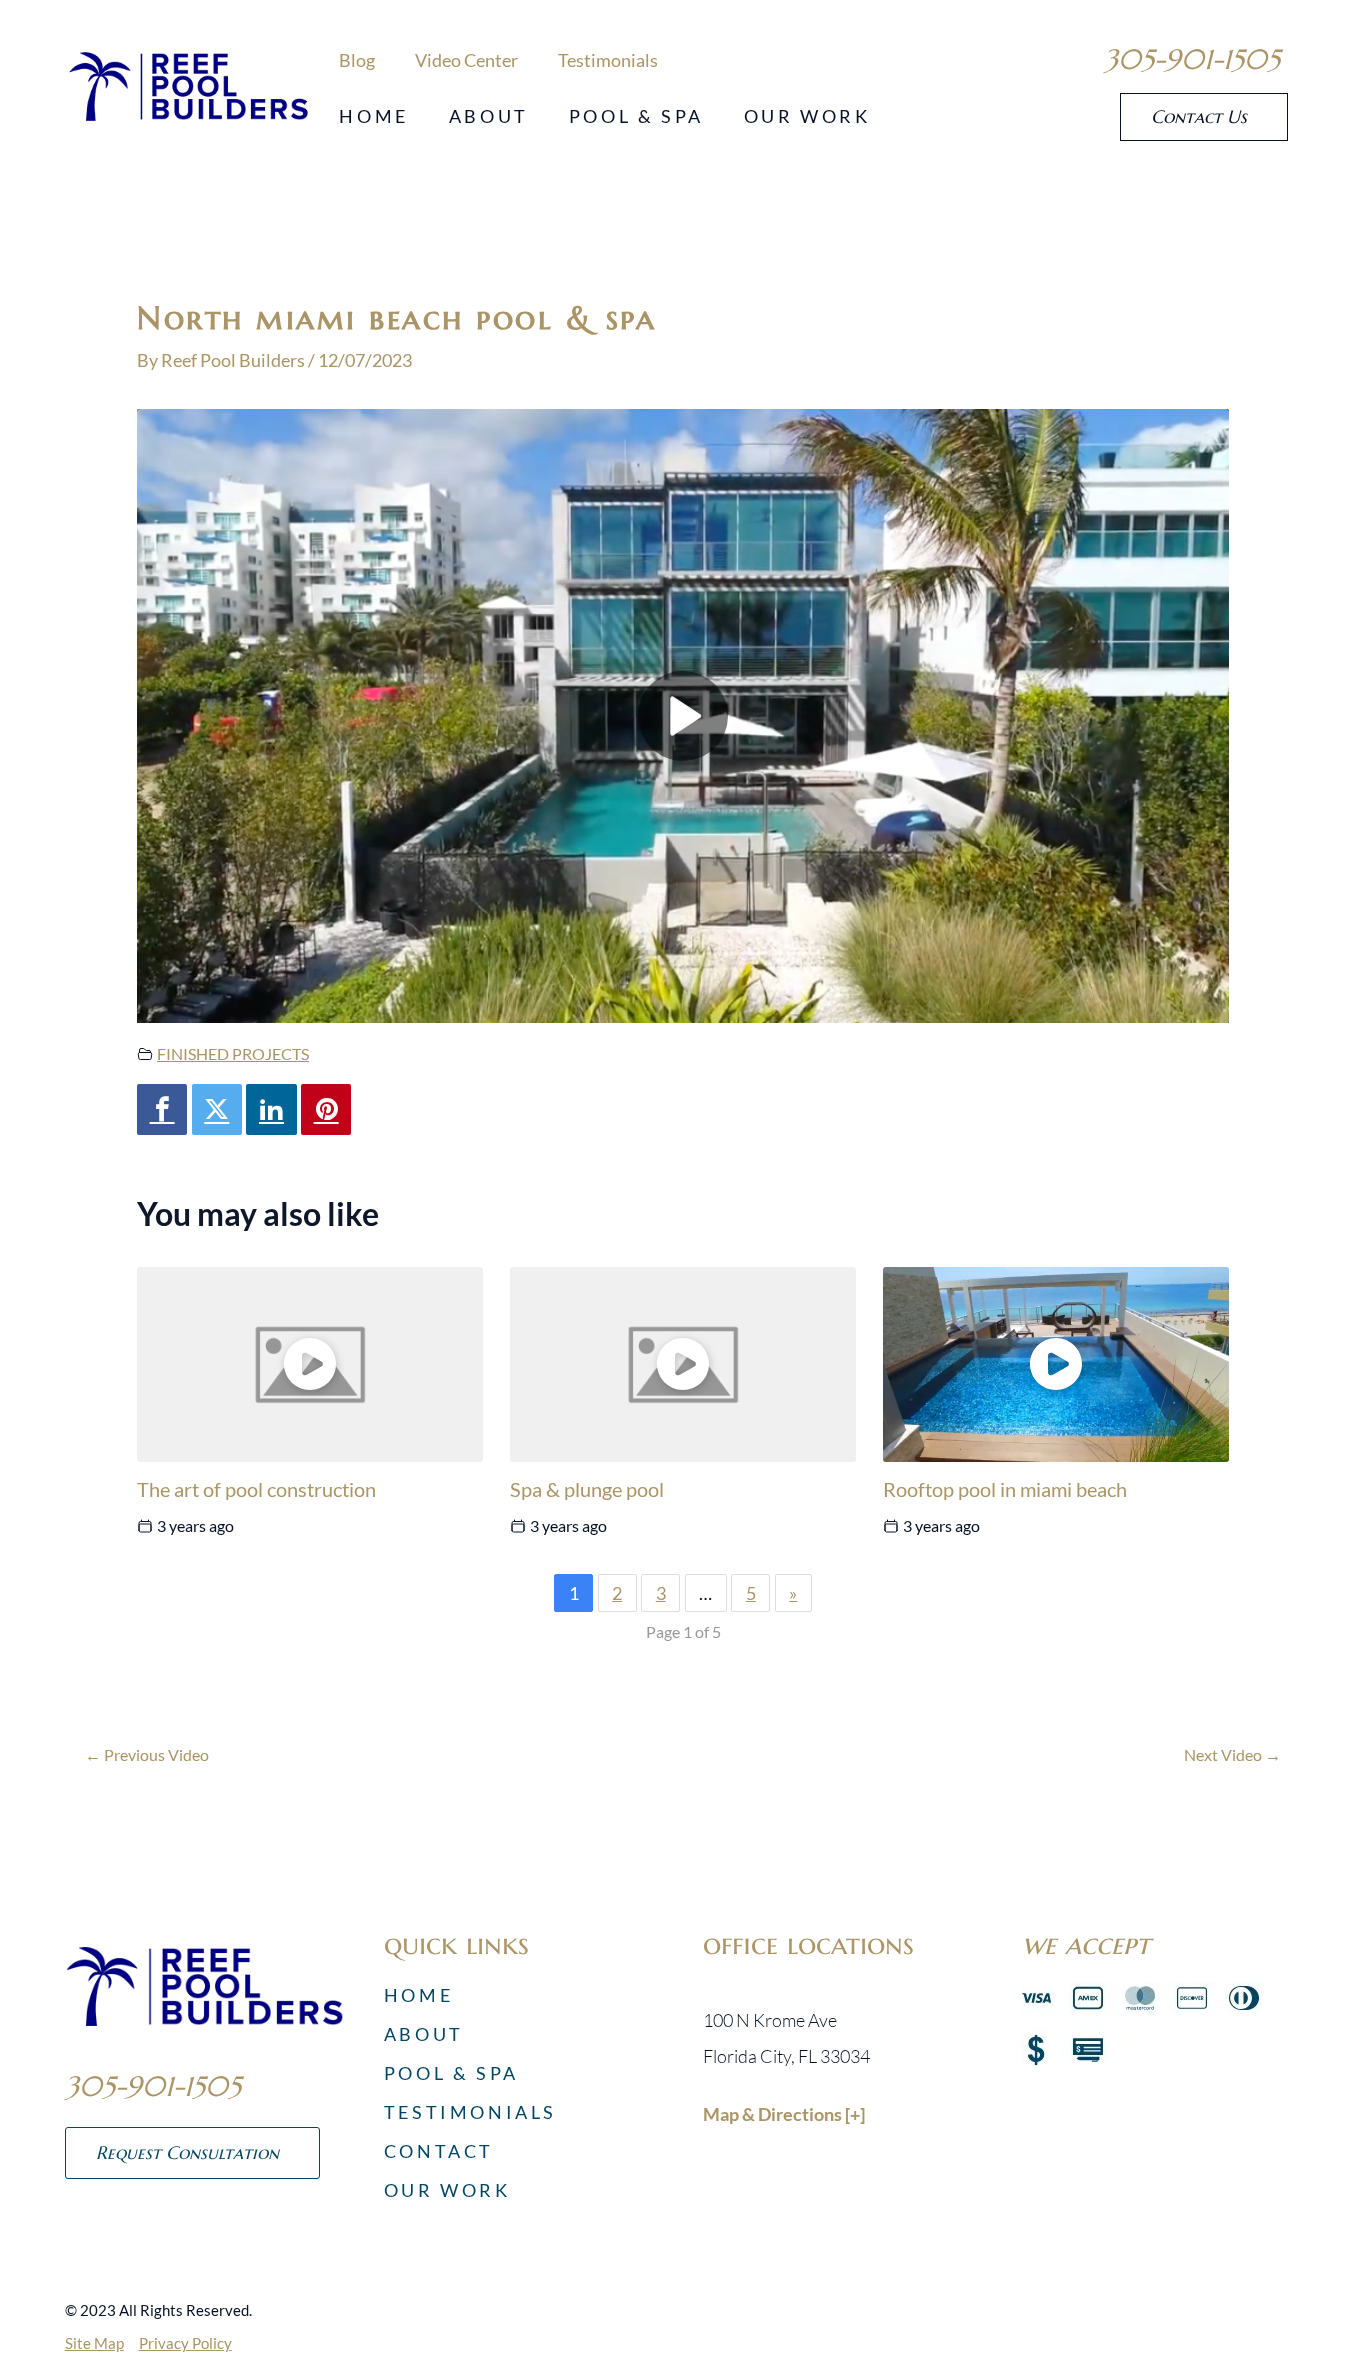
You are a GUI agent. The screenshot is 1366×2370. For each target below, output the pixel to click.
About (489, 116)
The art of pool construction (256, 1489)
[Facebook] (162, 1109)
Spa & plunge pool (587, 1489)
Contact (439, 2151)
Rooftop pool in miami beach (1005, 1489)
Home (373, 116)
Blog (357, 60)
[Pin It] (326, 1109)
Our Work (807, 116)
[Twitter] (217, 1109)
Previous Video (147, 1755)
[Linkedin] (271, 1109)
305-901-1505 (1192, 59)
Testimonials (608, 60)
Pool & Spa (636, 116)
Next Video (1232, 1755)
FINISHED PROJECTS (233, 1053)
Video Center (466, 60)
